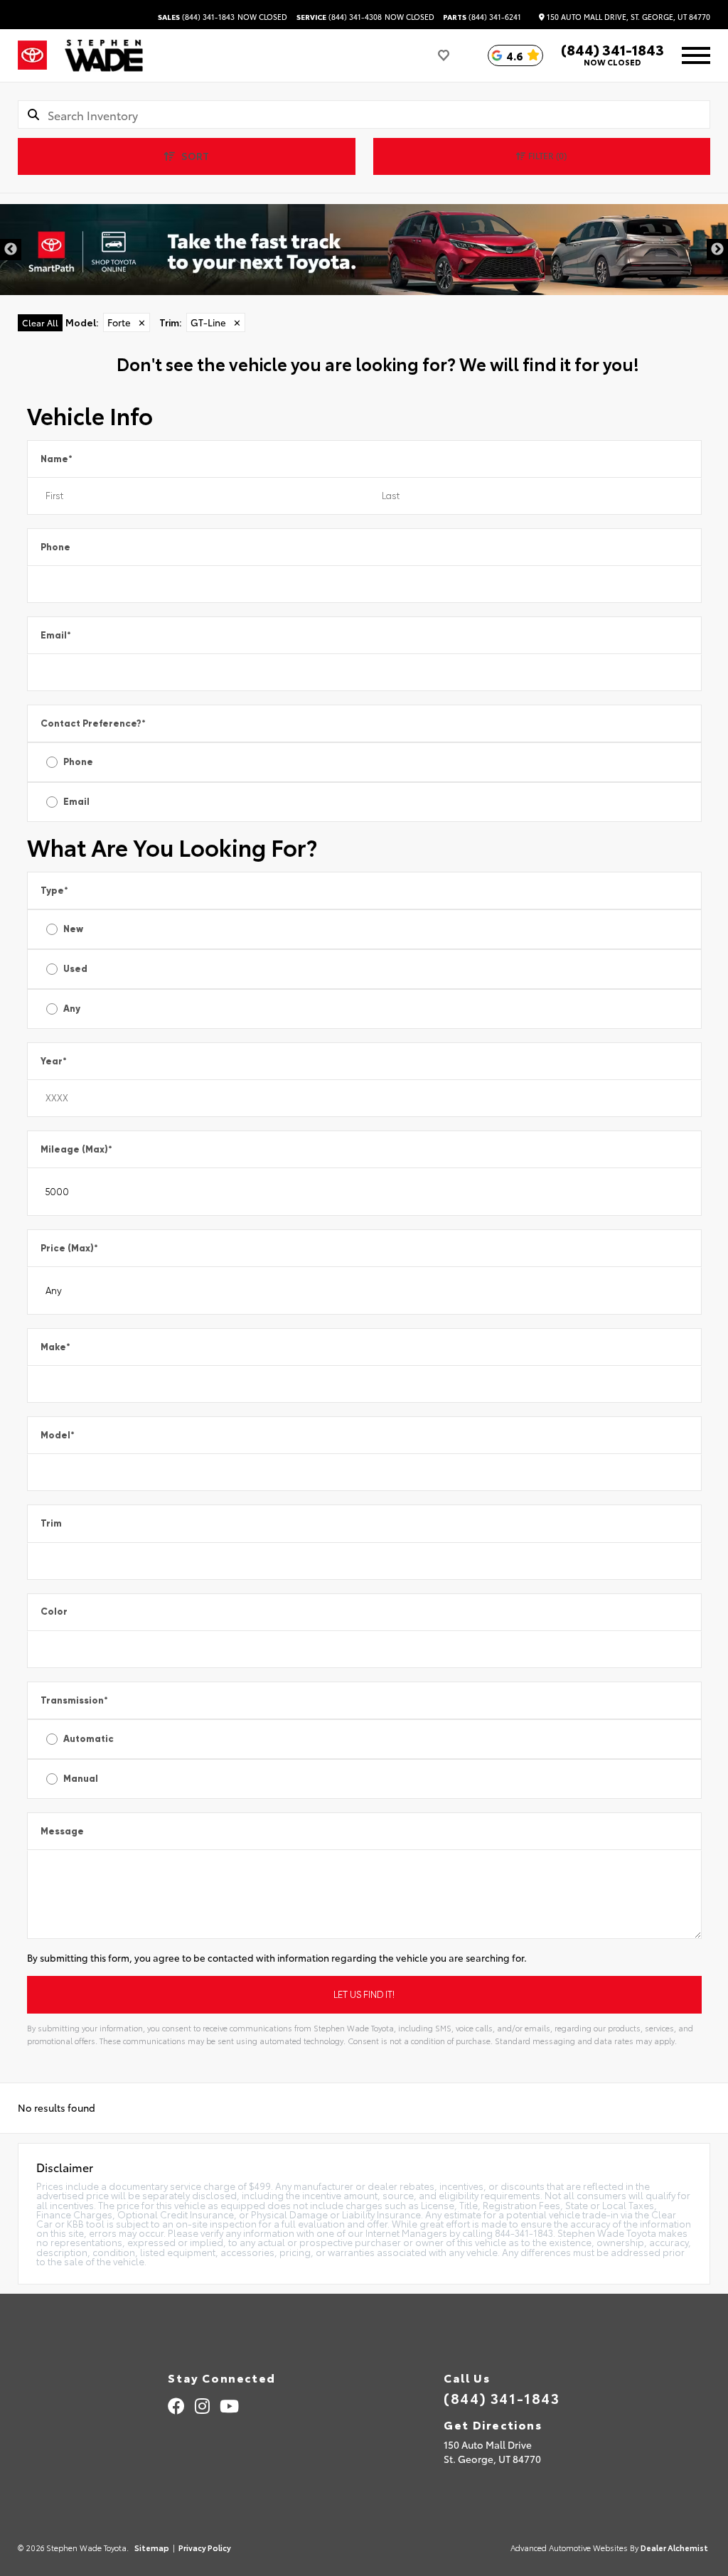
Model (58, 1435)
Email (56, 635)
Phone (55, 547)
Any (72, 1009)
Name (57, 459)
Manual (81, 1779)
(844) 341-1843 (196, 17)
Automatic (89, 1739)
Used (75, 969)
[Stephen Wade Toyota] (104, 55)
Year (54, 1061)
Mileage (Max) (76, 1149)
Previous (11, 250)
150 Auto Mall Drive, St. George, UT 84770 (627, 17)
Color (54, 1612)
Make (55, 1347)
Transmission (74, 1700)
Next (717, 250)
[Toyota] (32, 55)
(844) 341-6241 (482, 17)
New (73, 929)
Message (62, 1831)
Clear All (40, 322)
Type (54, 891)
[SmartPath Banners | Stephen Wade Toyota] (364, 250)
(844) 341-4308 (339, 17)
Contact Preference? (93, 723)
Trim (51, 1523)
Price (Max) (69, 1248)
